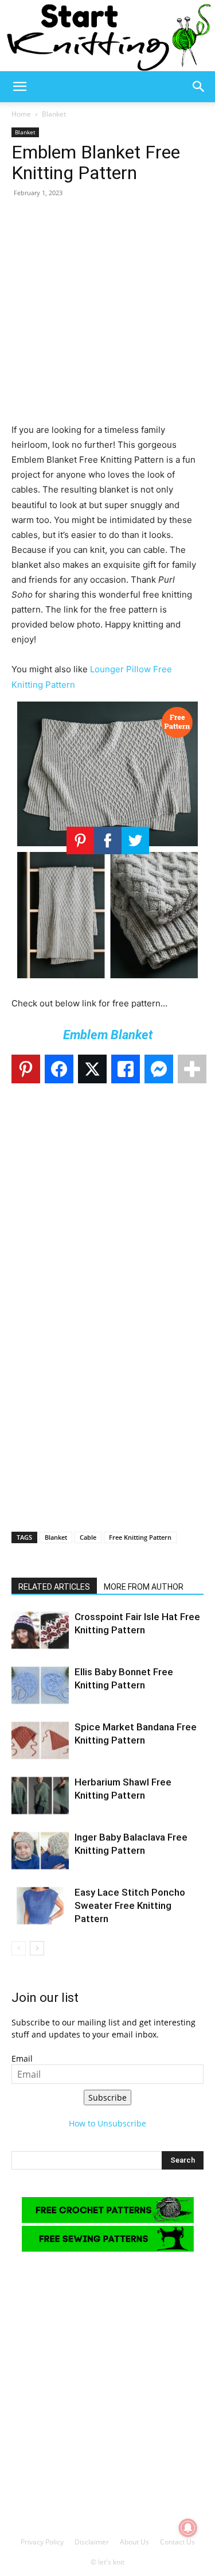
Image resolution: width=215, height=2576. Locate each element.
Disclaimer (92, 2542)
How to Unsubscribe (107, 2123)
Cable (88, 1537)
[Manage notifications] (188, 2528)
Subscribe (107, 2097)
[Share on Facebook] (59, 1069)
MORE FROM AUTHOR (144, 1587)
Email (22, 2058)
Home (21, 114)
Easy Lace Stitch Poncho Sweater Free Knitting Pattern (130, 1905)
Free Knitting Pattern (140, 1537)
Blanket (54, 114)
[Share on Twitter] (92, 1069)
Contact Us (177, 2542)
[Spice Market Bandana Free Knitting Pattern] (40, 1740)
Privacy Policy (42, 2542)
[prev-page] (19, 1948)
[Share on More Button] (192, 1069)
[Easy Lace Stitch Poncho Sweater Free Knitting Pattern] (40, 1906)
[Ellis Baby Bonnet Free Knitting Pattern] (40, 1685)
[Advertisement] (107, 315)
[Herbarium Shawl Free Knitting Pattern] (40, 1796)
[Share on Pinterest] (26, 1069)
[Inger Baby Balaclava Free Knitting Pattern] (40, 1851)
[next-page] (37, 1948)
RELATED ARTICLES (54, 1587)
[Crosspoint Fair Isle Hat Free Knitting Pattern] (40, 1630)
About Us (134, 2542)
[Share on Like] (126, 1069)
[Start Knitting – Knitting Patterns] (107, 36)
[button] (19, 87)
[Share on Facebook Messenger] (159, 1069)
